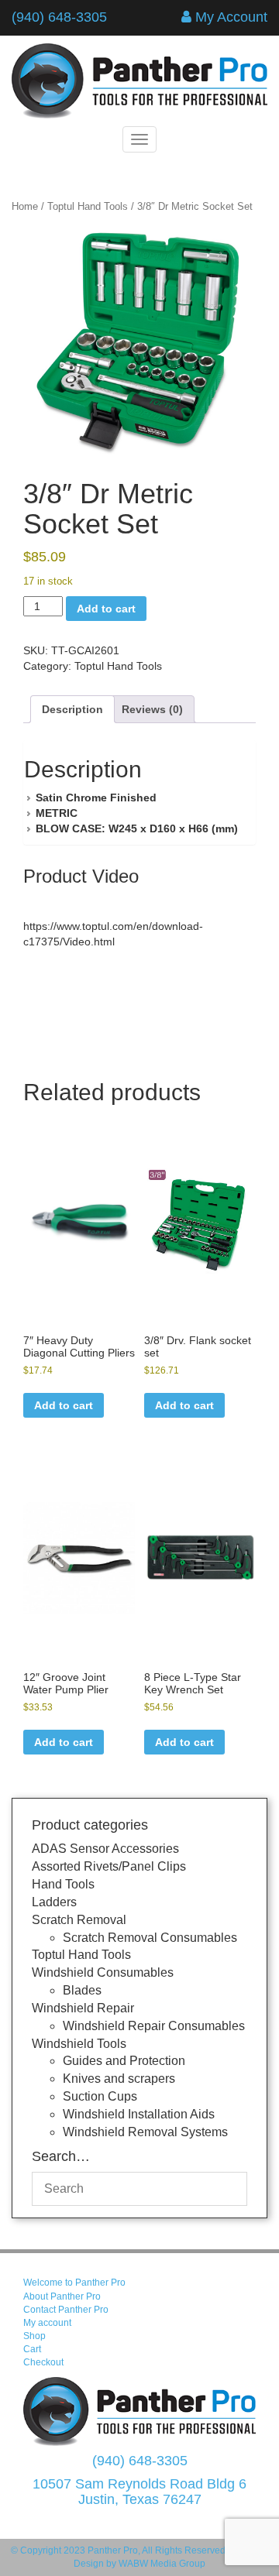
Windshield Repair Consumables (154, 2026)
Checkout (43, 2362)
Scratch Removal (79, 1920)
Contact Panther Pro (66, 2310)
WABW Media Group (162, 2564)
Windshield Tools (79, 2044)
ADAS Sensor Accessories (105, 1849)
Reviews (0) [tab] (152, 709)
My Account (231, 17)
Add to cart (106, 609)
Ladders (54, 1902)
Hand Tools (63, 1884)
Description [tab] (72, 709)
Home (25, 206)
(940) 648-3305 (59, 17)
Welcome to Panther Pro (74, 2283)
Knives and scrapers (119, 2079)
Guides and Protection (124, 2061)
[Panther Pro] (139, 81)
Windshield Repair (83, 2008)
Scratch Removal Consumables (150, 1938)
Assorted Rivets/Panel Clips (109, 1866)
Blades (82, 1990)
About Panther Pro (62, 2296)
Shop (34, 2336)
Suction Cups (100, 2096)
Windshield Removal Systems (145, 2132)
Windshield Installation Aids (139, 2114)
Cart (32, 2349)
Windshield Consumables (103, 1972)
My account (47, 2323)
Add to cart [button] (64, 1405)
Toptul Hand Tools (88, 206)
